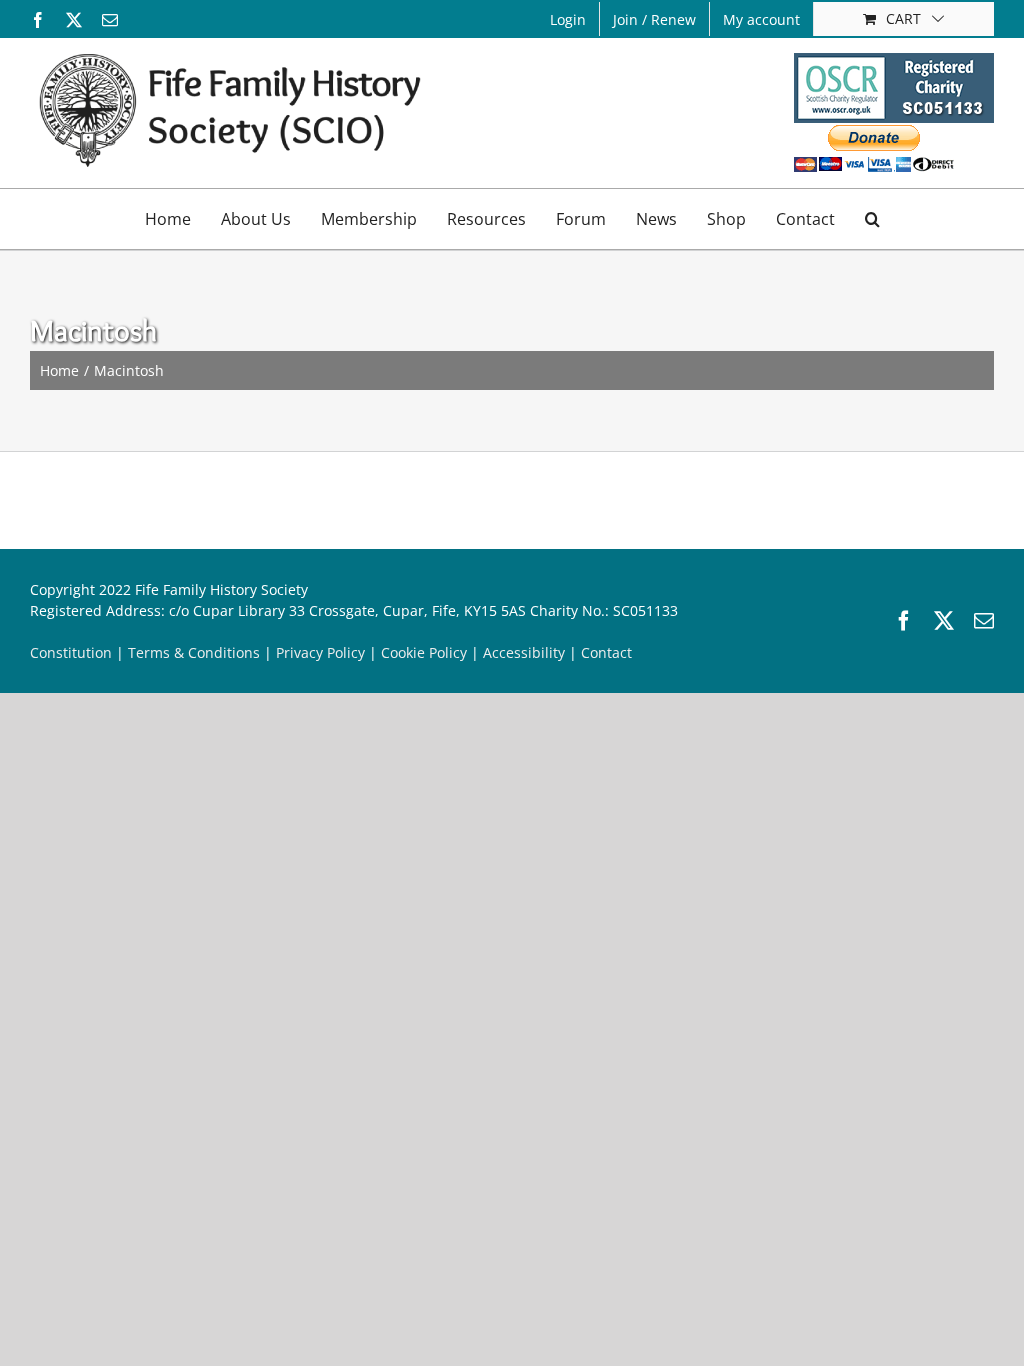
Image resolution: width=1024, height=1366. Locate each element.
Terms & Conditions (194, 652)
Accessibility (524, 652)
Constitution (71, 652)
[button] (872, 219)
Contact (606, 652)
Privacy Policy (320, 652)
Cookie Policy (424, 652)
